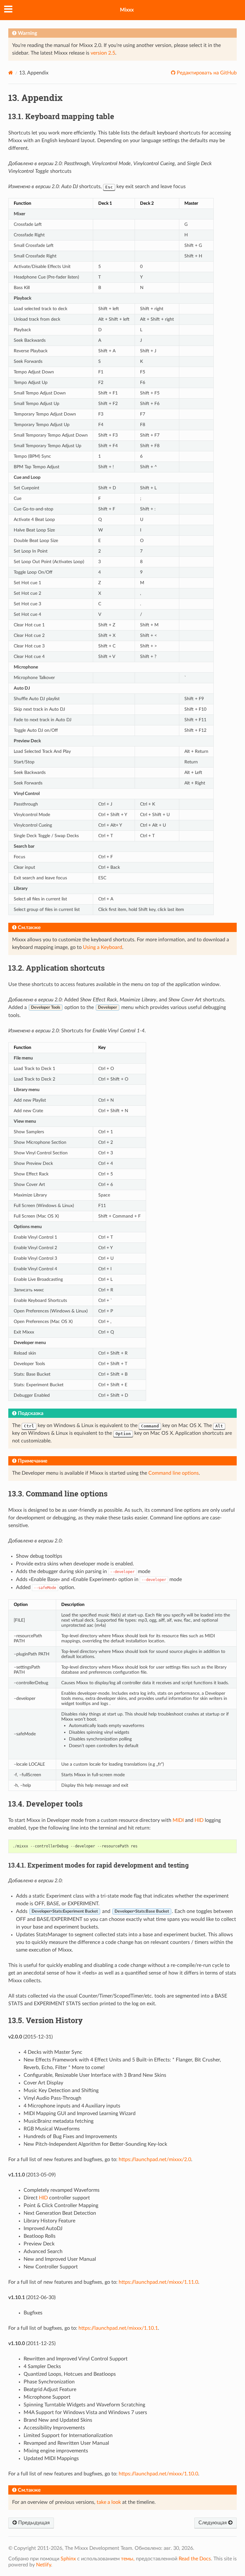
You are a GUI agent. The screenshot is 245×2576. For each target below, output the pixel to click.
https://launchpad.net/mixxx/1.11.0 (158, 2282)
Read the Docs (195, 2559)
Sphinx (68, 2559)
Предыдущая (33, 2523)
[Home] (11, 73)
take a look (109, 2502)
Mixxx (127, 10)
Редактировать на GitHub (206, 73)
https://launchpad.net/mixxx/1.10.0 (158, 2474)
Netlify (44, 2565)
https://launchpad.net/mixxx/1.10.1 (118, 2328)
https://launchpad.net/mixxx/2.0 (155, 2159)
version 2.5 (103, 53)
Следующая (213, 2523)
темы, (128, 2559)
